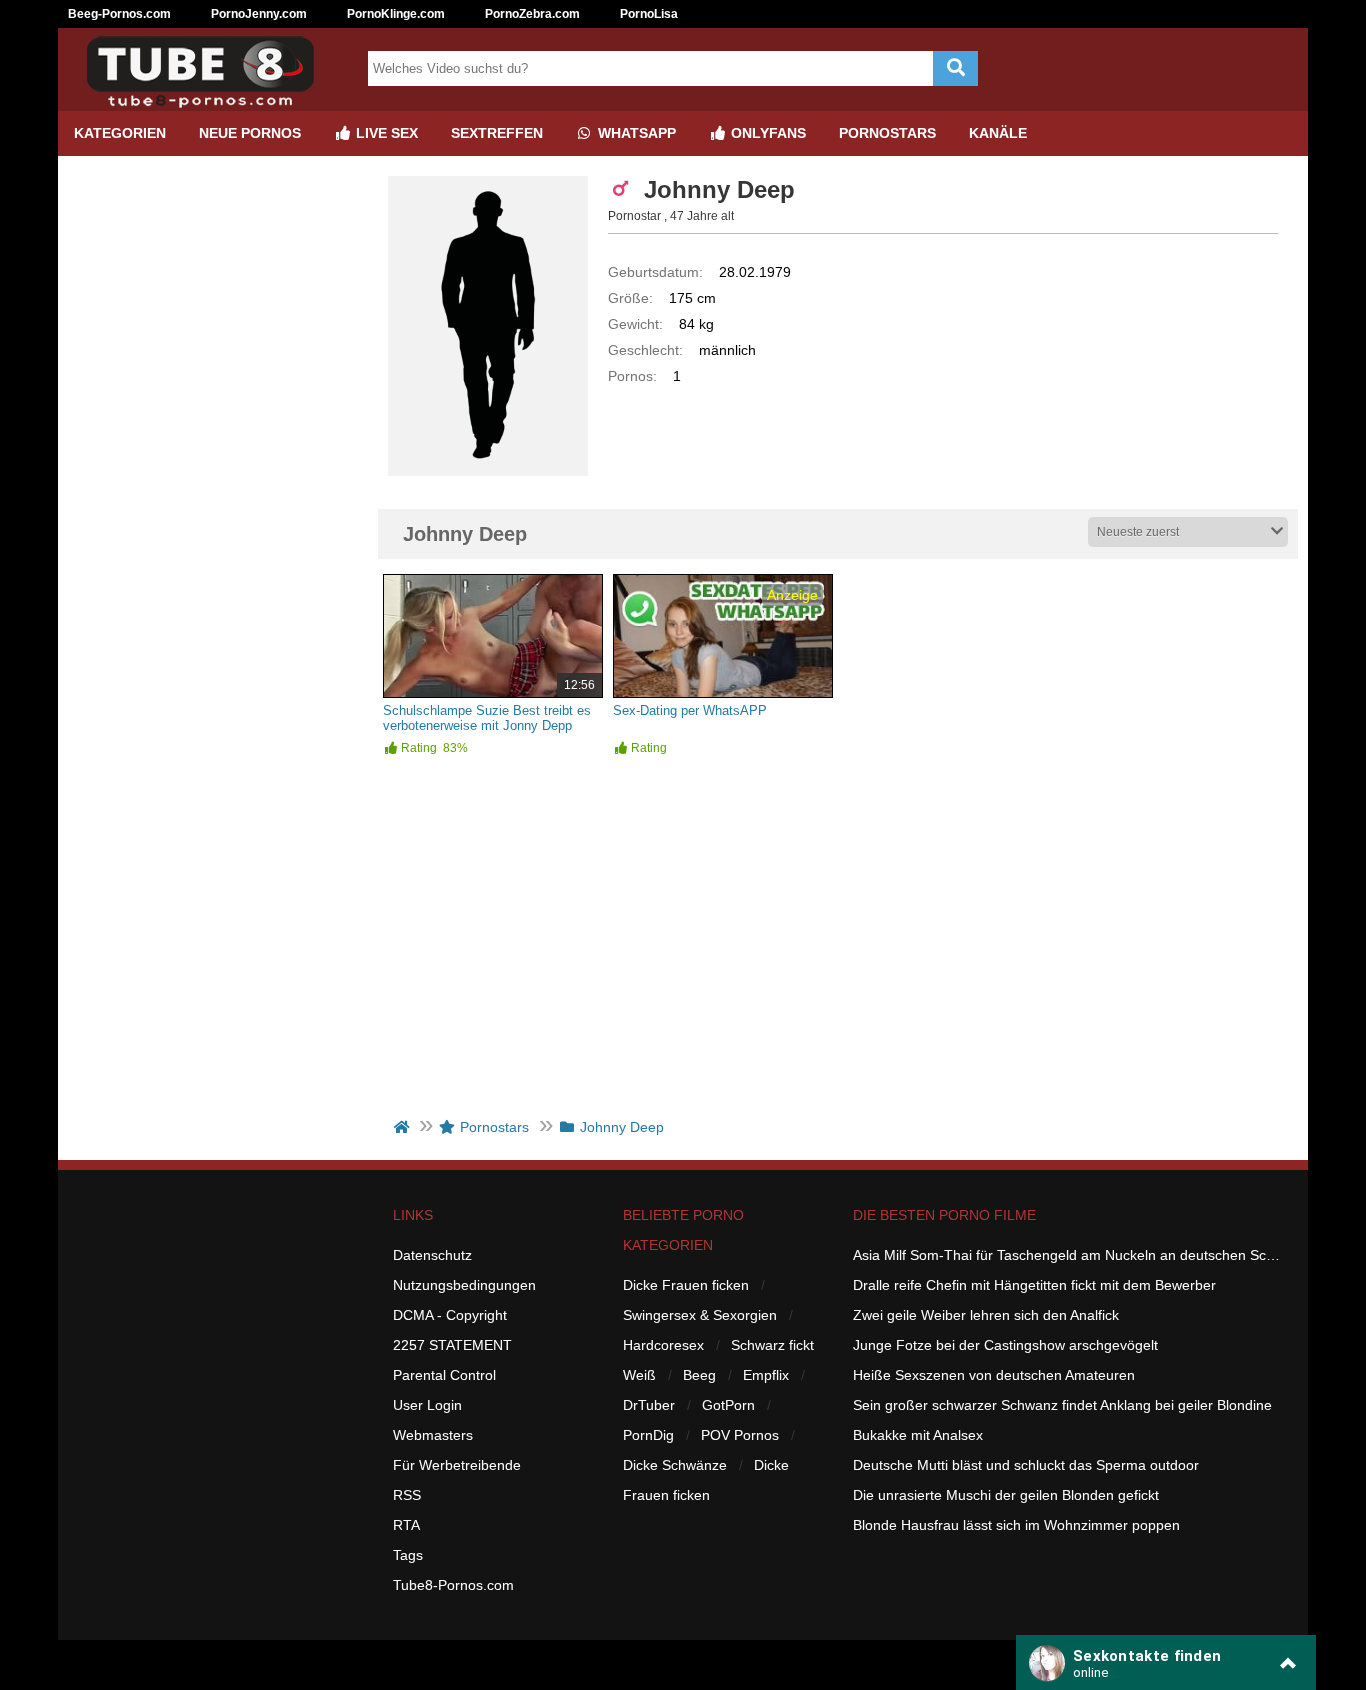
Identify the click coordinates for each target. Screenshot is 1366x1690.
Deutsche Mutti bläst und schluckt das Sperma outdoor (1026, 1465)
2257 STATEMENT (452, 1345)
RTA (406, 1525)
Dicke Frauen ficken (686, 1285)
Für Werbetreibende (457, 1465)
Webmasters (433, 1435)
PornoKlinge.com (396, 14)
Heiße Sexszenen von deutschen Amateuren (994, 1375)
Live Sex (385, 133)
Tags (408, 1555)
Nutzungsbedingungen (464, 1285)
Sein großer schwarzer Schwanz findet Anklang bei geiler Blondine (1062, 1405)
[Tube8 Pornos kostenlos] (208, 103)
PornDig (648, 1435)
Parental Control (444, 1375)
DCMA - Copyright (450, 1315)
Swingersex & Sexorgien (700, 1315)
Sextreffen (497, 133)
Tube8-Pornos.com (453, 1585)
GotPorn (728, 1405)
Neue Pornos (250, 133)
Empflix (766, 1375)
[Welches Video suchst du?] (955, 68)
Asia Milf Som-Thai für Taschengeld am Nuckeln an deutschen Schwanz (1068, 1255)
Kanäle (998, 133)
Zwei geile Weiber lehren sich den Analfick (986, 1315)
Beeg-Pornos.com (119, 14)
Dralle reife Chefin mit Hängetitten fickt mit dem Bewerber (1034, 1285)
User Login (427, 1405)
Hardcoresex (663, 1345)
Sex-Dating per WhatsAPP (690, 710)
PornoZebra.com (532, 14)
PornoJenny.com (259, 14)
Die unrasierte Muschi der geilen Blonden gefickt (1006, 1495)
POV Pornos (740, 1435)
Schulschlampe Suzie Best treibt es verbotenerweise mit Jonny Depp (487, 718)
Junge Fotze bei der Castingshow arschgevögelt (1005, 1345)
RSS (407, 1495)
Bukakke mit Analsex (918, 1435)
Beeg (699, 1375)
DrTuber (649, 1405)
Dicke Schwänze (675, 1465)
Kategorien (120, 133)
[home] (403, 1127)
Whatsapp (635, 133)
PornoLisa (649, 14)
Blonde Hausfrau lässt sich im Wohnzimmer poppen (1016, 1525)
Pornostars (887, 133)
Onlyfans (766, 133)
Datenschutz (432, 1255)
